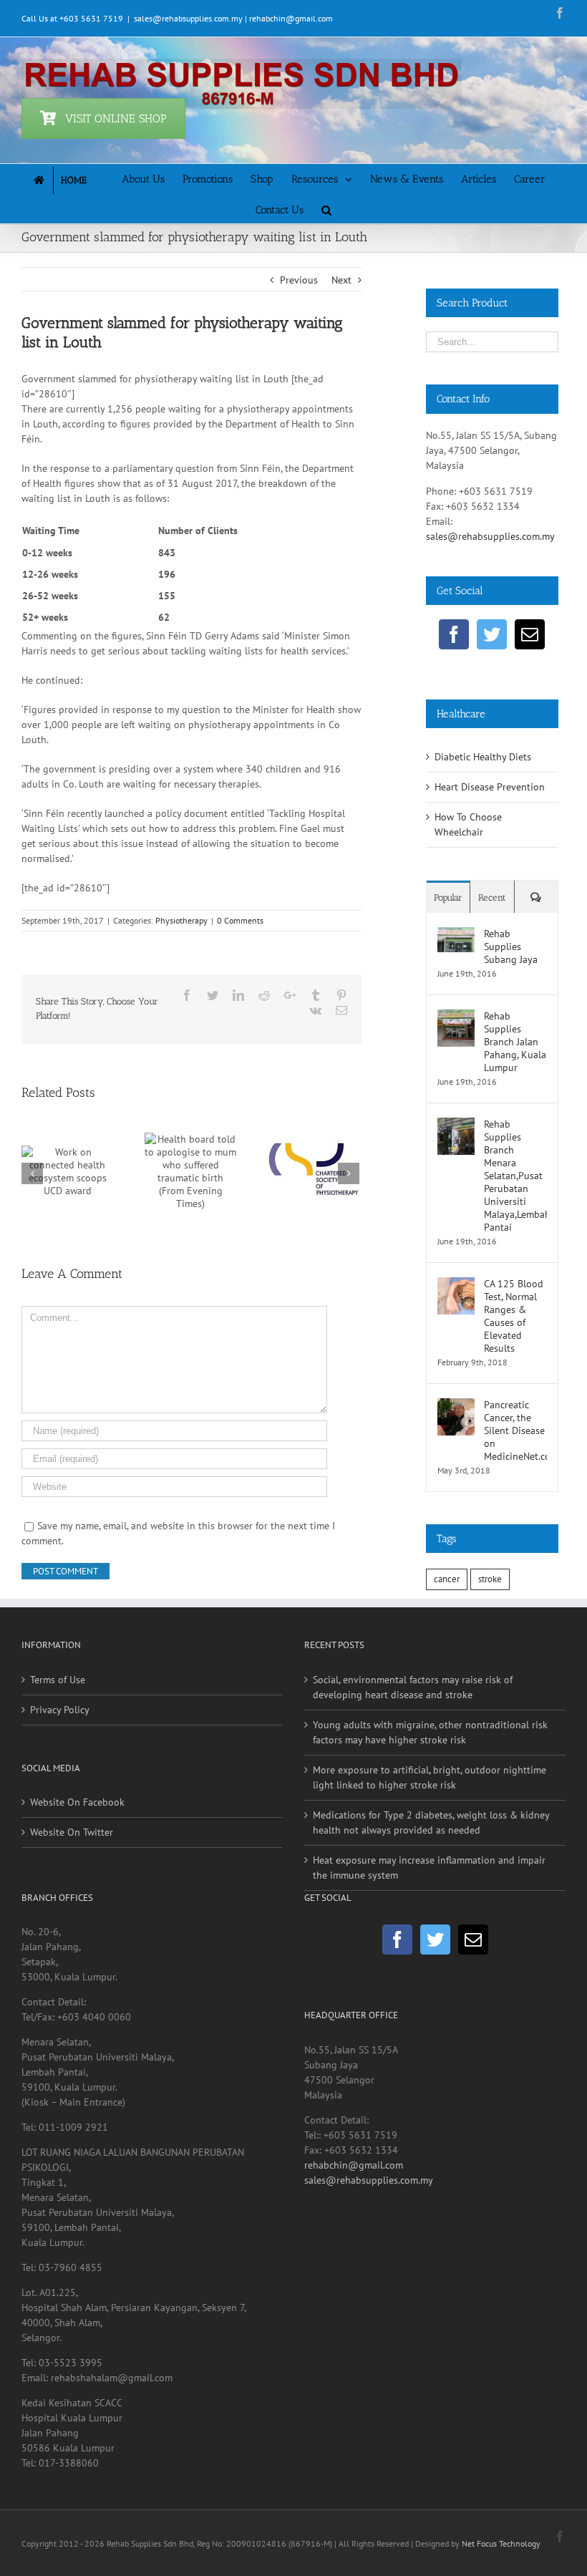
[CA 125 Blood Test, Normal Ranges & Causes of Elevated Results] (456, 1284)
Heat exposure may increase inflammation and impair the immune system (429, 1868)
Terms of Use (58, 1680)
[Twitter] (492, 634)
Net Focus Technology (501, 2543)
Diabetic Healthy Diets (483, 757)
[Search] (326, 209)
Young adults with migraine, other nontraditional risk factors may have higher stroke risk (430, 1732)
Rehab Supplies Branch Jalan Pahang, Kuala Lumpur (515, 1042)
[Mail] (530, 634)
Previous (299, 280)
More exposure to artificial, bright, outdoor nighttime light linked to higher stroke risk (430, 1777)
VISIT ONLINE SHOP (116, 118)
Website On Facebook (77, 1802)
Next (341, 280)
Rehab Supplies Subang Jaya (511, 946)
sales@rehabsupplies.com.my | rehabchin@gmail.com (233, 18)
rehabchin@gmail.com (354, 2165)
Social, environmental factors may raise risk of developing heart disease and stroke (413, 1687)
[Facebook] (454, 634)
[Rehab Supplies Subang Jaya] (456, 934)
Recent (492, 897)
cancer (447, 1579)
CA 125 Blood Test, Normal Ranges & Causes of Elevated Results (514, 1316)
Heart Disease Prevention (490, 787)
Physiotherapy (181, 920)
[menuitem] (73, 179)
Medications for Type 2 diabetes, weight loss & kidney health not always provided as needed (431, 1822)
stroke (490, 1579)
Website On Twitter (72, 1832)
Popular (448, 897)
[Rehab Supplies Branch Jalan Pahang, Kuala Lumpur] (456, 1017)
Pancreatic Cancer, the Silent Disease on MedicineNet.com (515, 1430)
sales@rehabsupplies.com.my (490, 536)
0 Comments (240, 920)
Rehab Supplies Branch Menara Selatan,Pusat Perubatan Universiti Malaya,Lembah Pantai (515, 1176)
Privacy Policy (60, 1710)
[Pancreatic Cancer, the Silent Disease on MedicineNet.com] (456, 1405)
